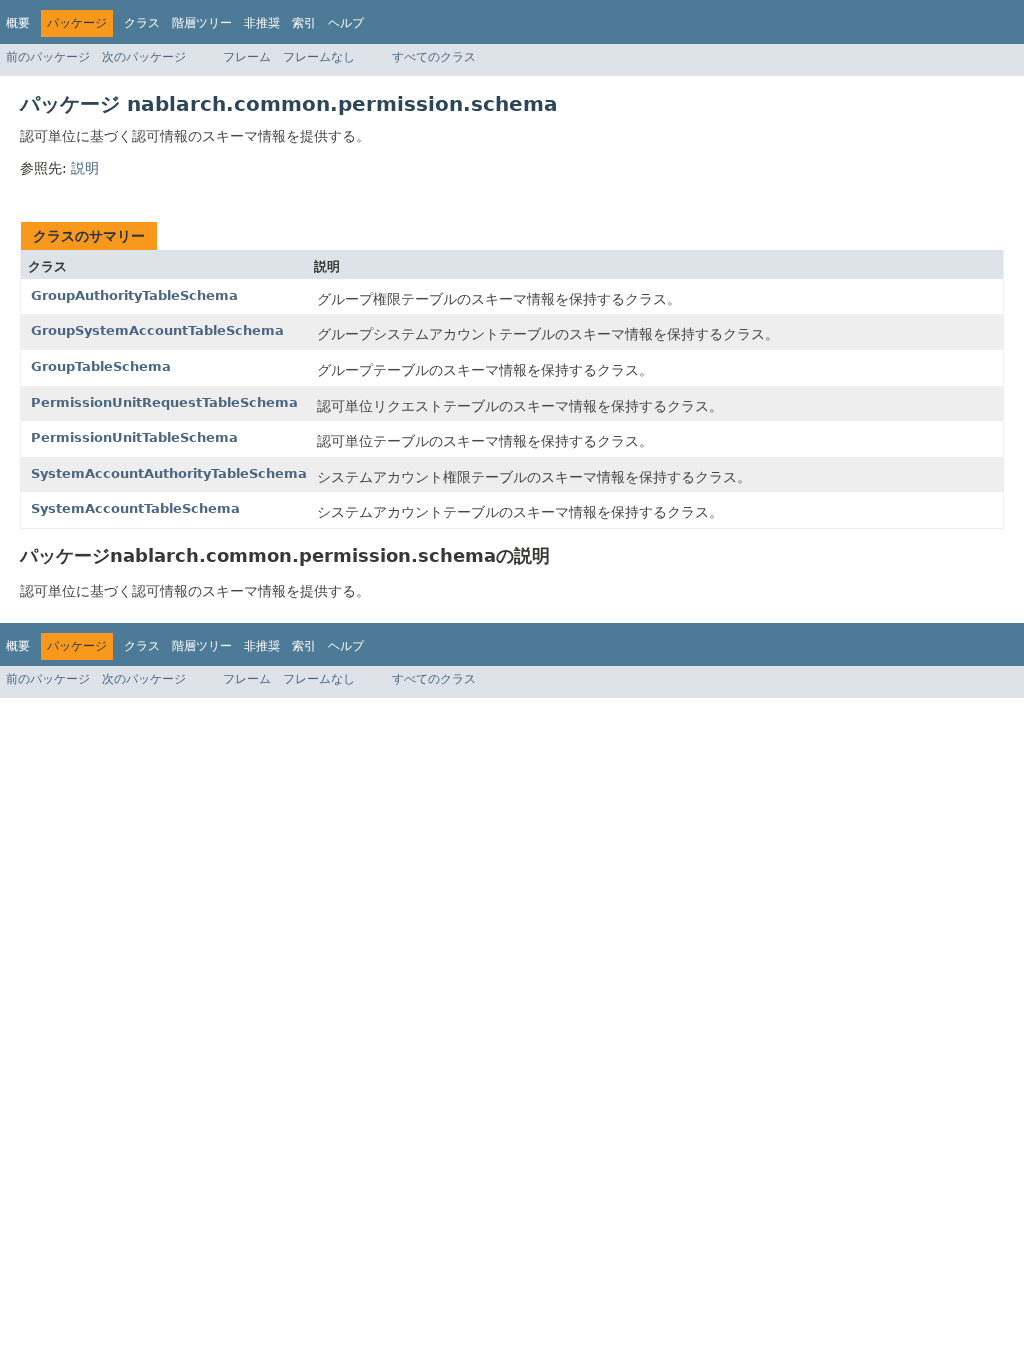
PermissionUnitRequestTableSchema (164, 402)
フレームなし (319, 57)
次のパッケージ (144, 57)
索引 (304, 23)
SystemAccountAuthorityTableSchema (169, 473)
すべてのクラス (434, 57)
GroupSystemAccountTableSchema (157, 330)
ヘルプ (346, 23)
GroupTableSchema (101, 366)
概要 (18, 23)
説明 (85, 168)
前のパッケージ (48, 57)
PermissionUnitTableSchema (134, 437)
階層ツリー (202, 23)
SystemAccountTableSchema (135, 508)
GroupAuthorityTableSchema (134, 295)
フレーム (247, 57)
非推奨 (262, 23)
